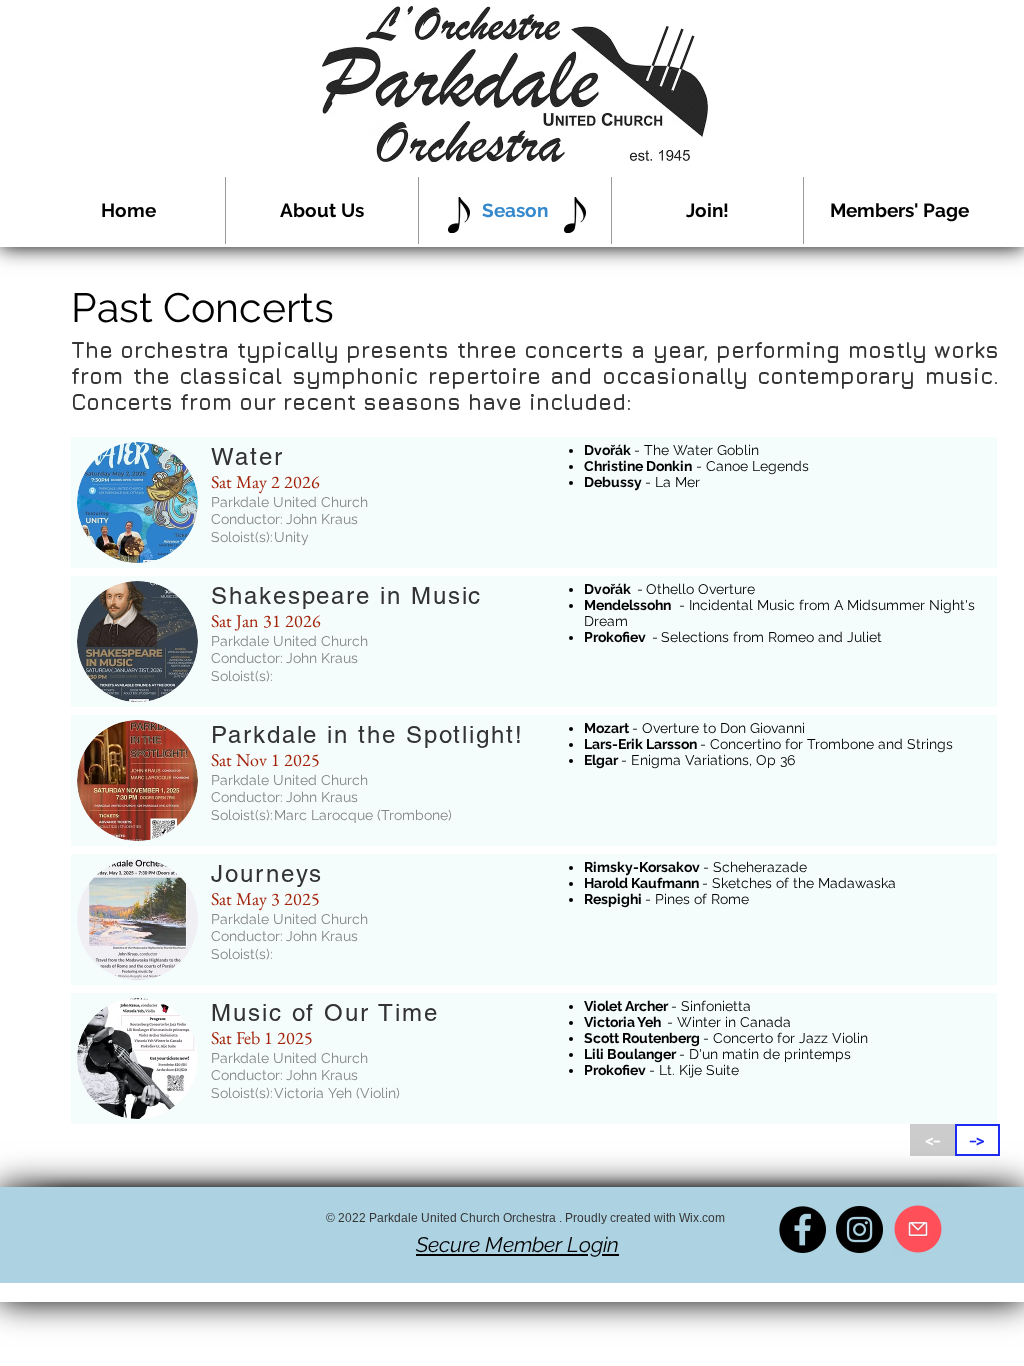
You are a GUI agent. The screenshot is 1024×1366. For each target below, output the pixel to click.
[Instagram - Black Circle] (859, 1229)
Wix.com (702, 1218)
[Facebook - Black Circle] (802, 1229)
